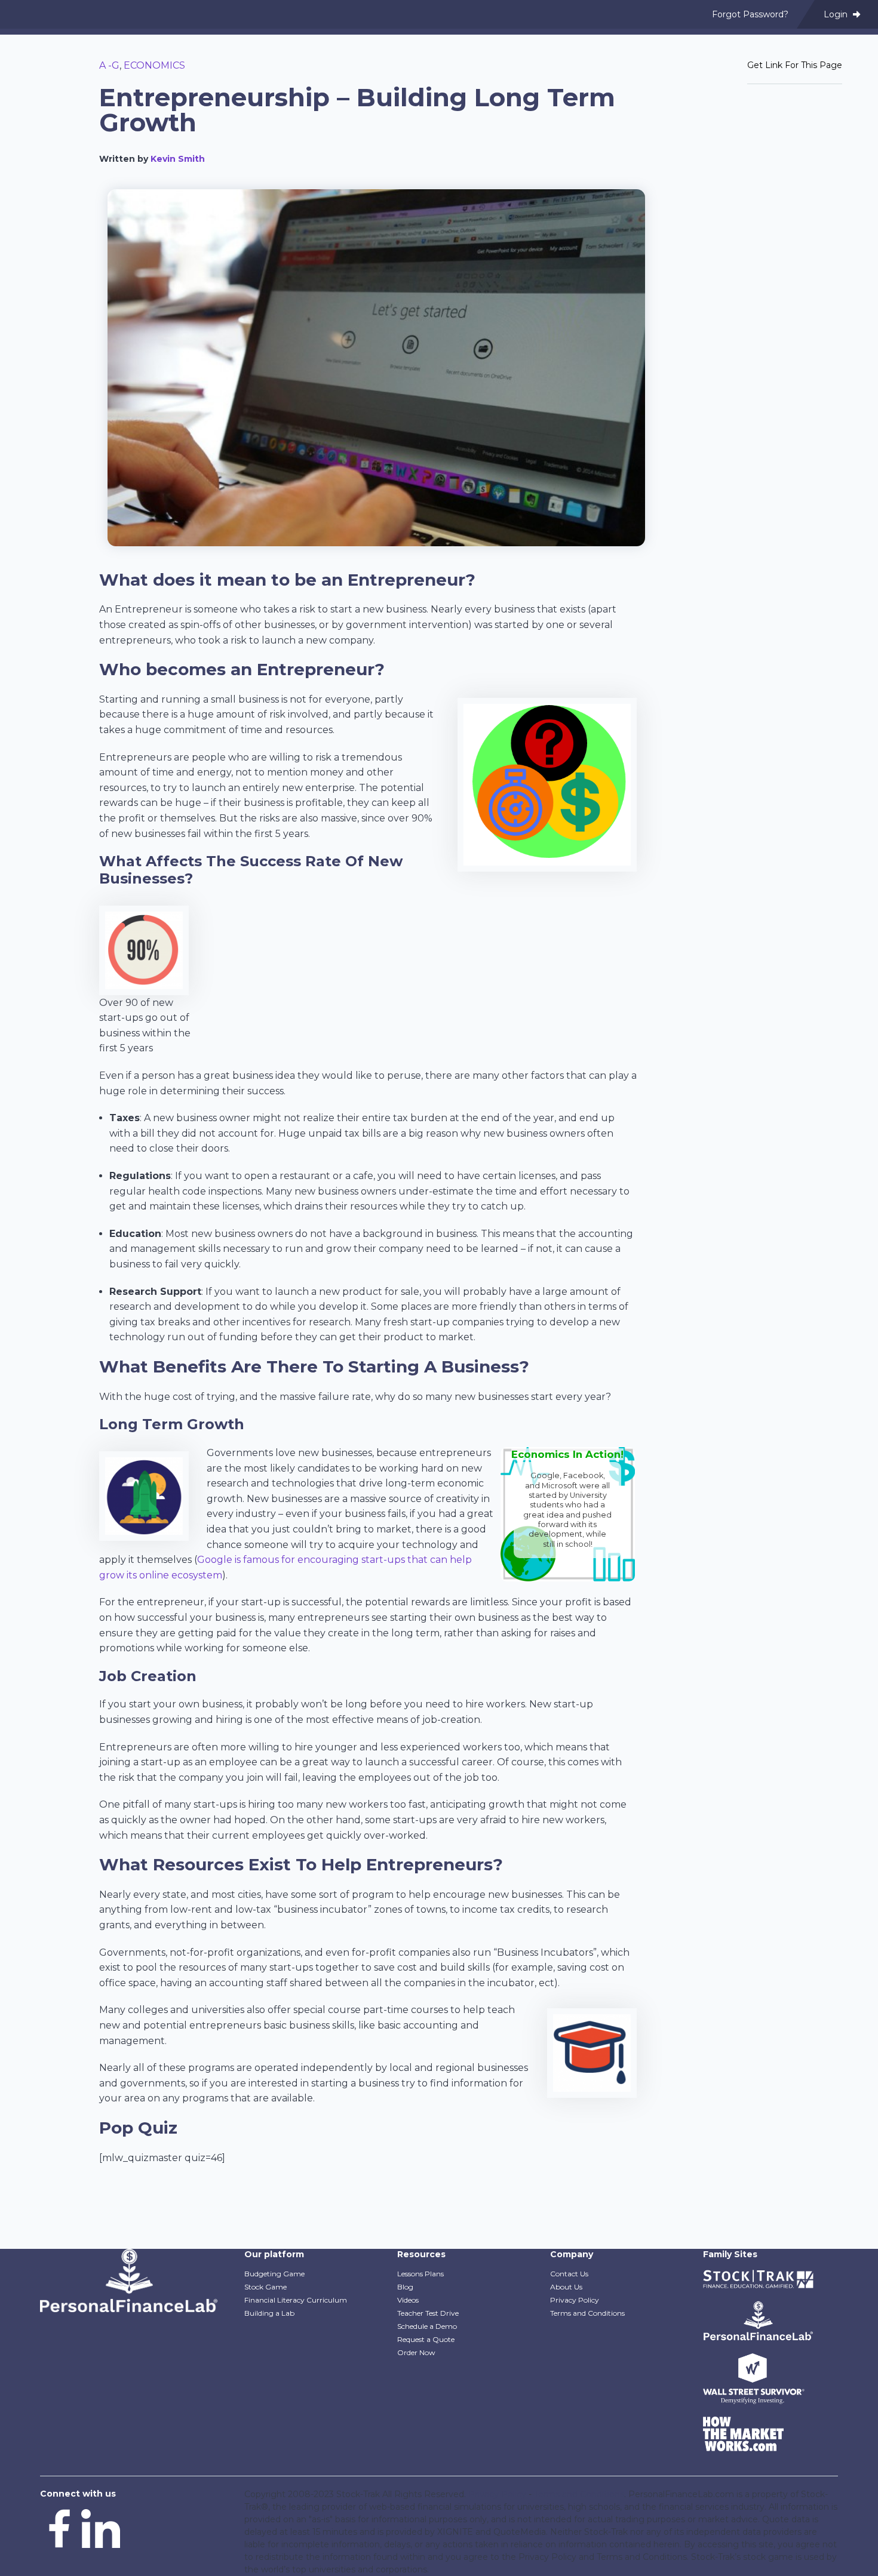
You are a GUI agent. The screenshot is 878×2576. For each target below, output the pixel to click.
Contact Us (569, 2274)
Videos (408, 2300)
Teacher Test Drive (428, 2313)
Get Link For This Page (795, 65)
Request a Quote (426, 2339)
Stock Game (265, 2287)
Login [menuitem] (837, 14)
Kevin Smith (178, 159)
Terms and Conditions (587, 2313)
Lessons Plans (420, 2274)
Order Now (416, 2352)
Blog (405, 2287)
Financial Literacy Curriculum (296, 2300)
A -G (109, 65)
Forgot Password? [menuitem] (750, 14)
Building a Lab (269, 2313)
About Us (566, 2287)
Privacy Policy (575, 2300)
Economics (154, 65)
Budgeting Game (274, 2274)
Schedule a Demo (427, 2326)
